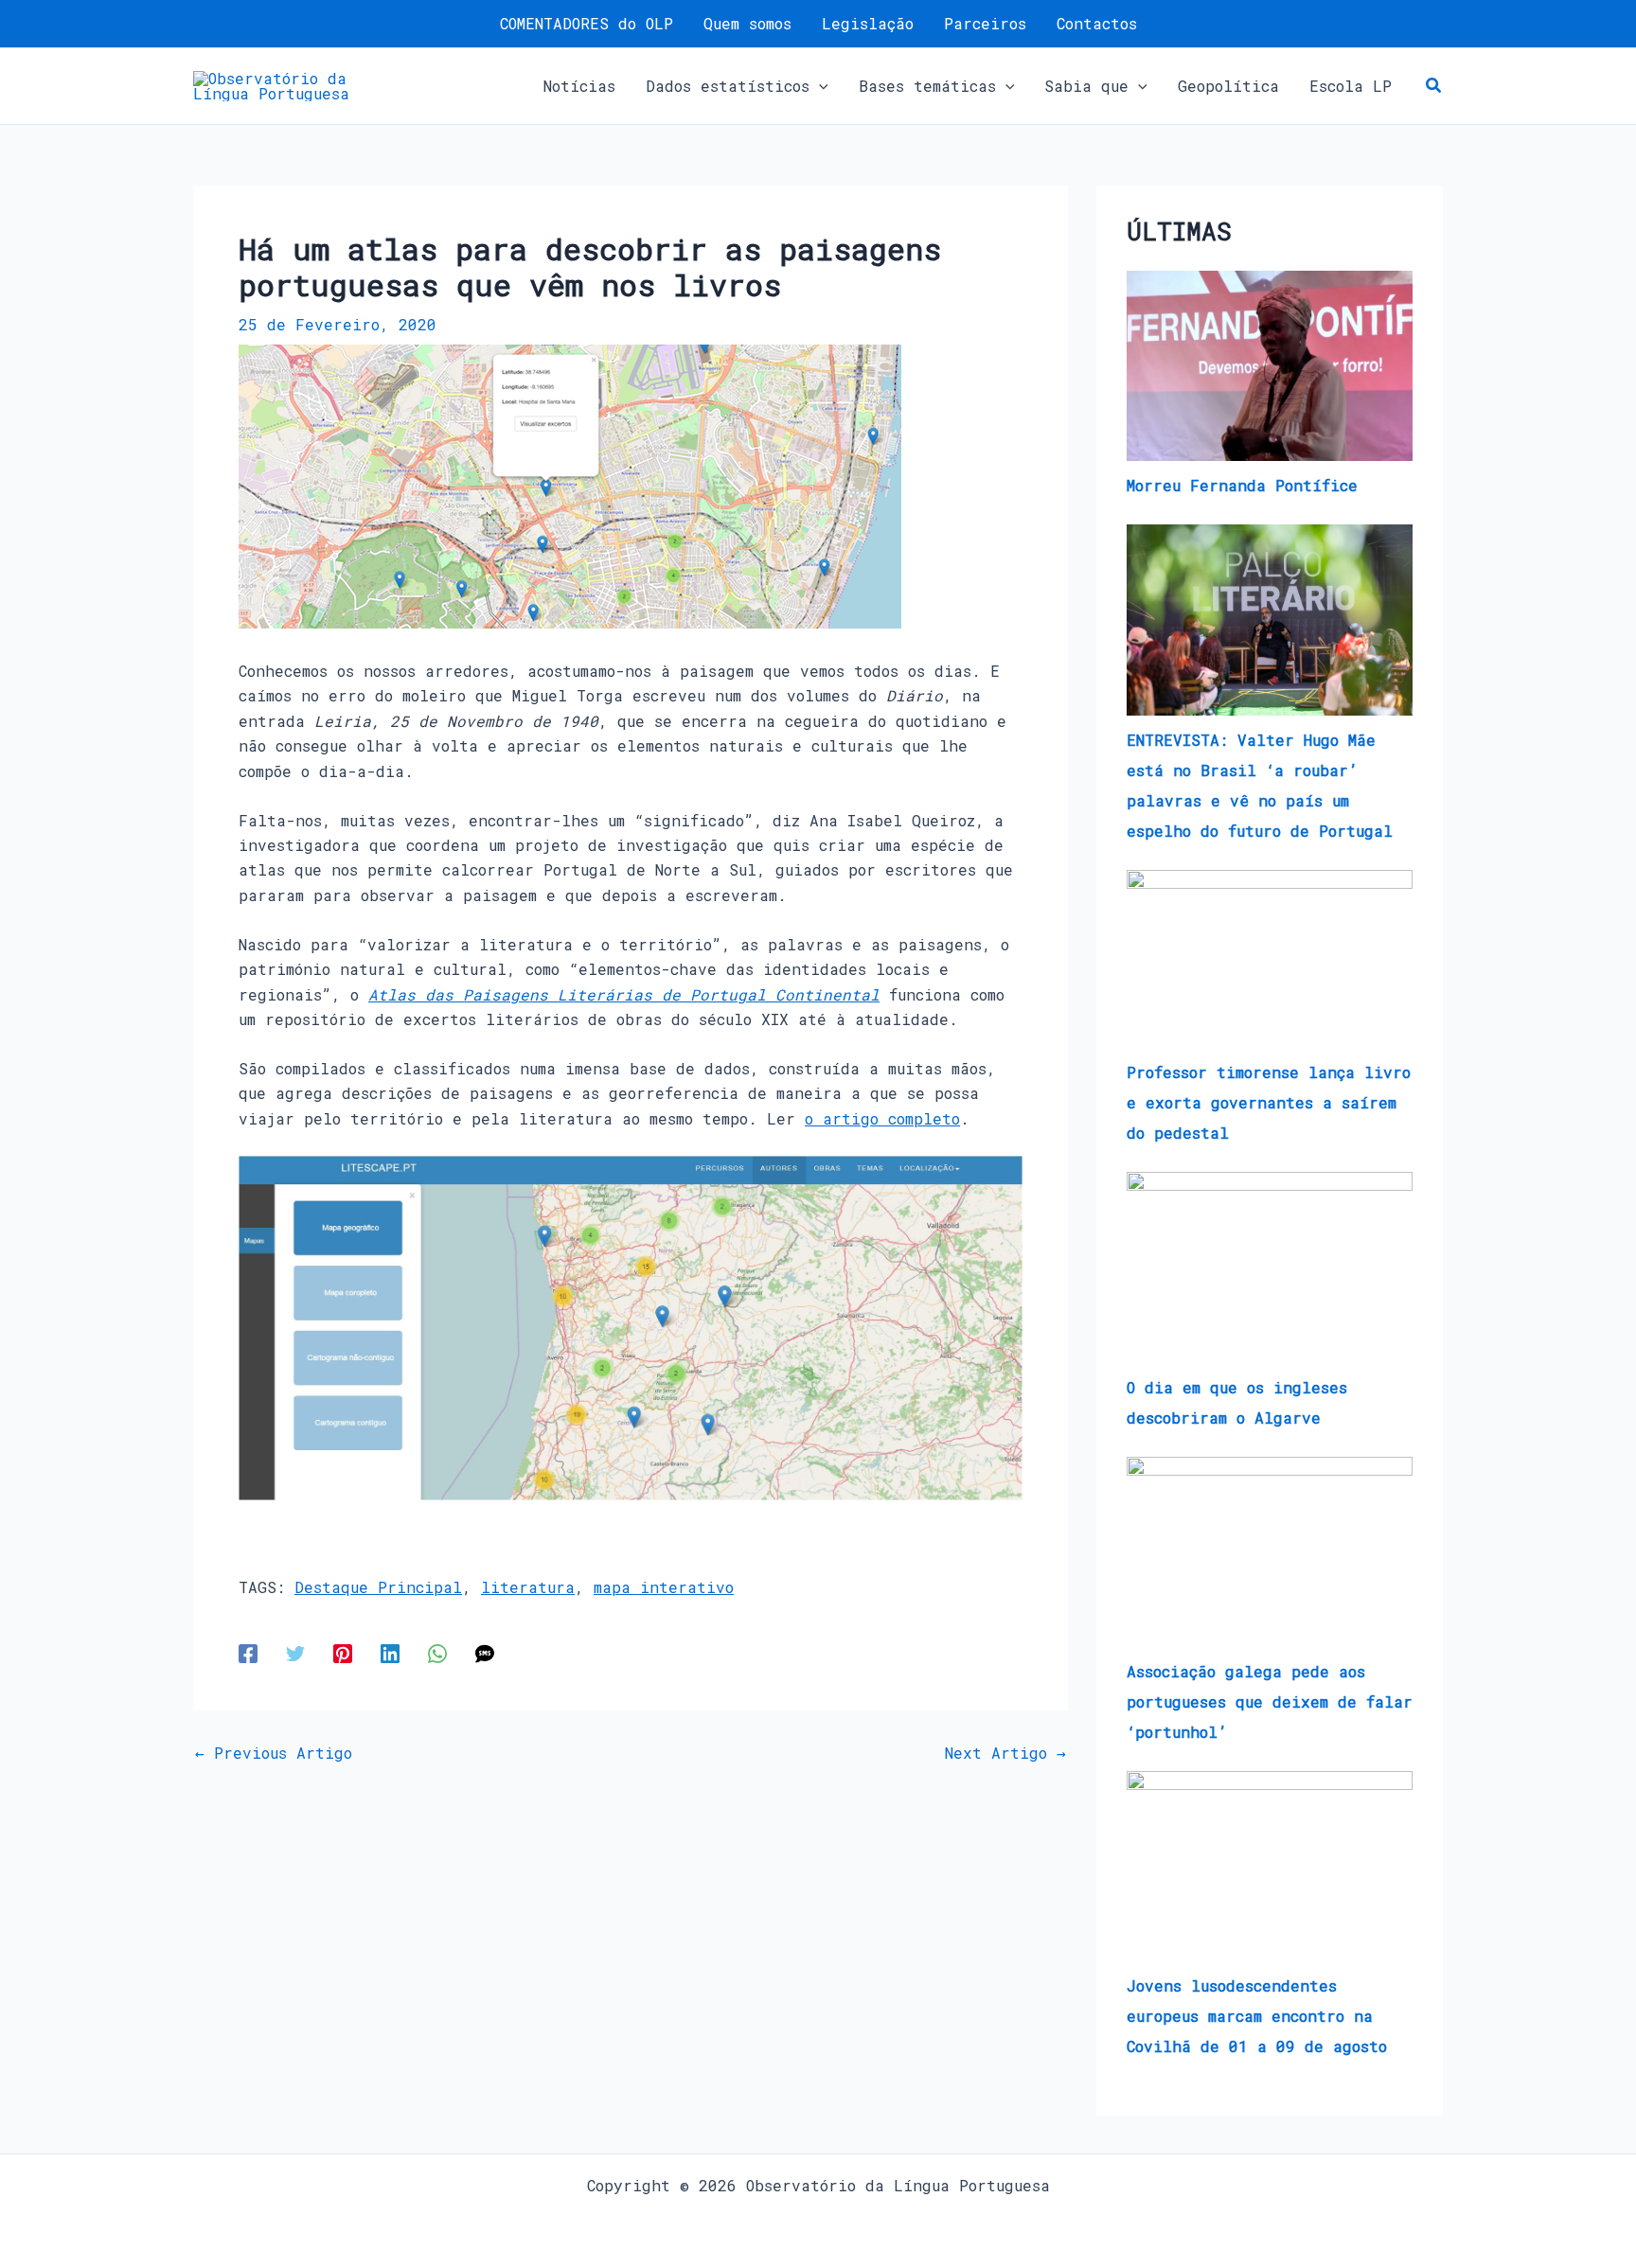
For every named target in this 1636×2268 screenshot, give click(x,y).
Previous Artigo (274, 1753)
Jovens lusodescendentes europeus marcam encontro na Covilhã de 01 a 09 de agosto (1257, 2016)
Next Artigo (1005, 1753)
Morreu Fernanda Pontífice (1242, 485)
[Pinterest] (343, 1653)
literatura (528, 1587)
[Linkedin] (390, 1653)
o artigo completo (882, 1118)
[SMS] (485, 1653)
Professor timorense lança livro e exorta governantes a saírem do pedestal (1269, 1102)
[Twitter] (295, 1653)
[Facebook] (248, 1653)
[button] (819, 86)
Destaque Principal (378, 1587)
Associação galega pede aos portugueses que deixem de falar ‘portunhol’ (1270, 1701)
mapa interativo (664, 1587)
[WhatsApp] (437, 1653)
